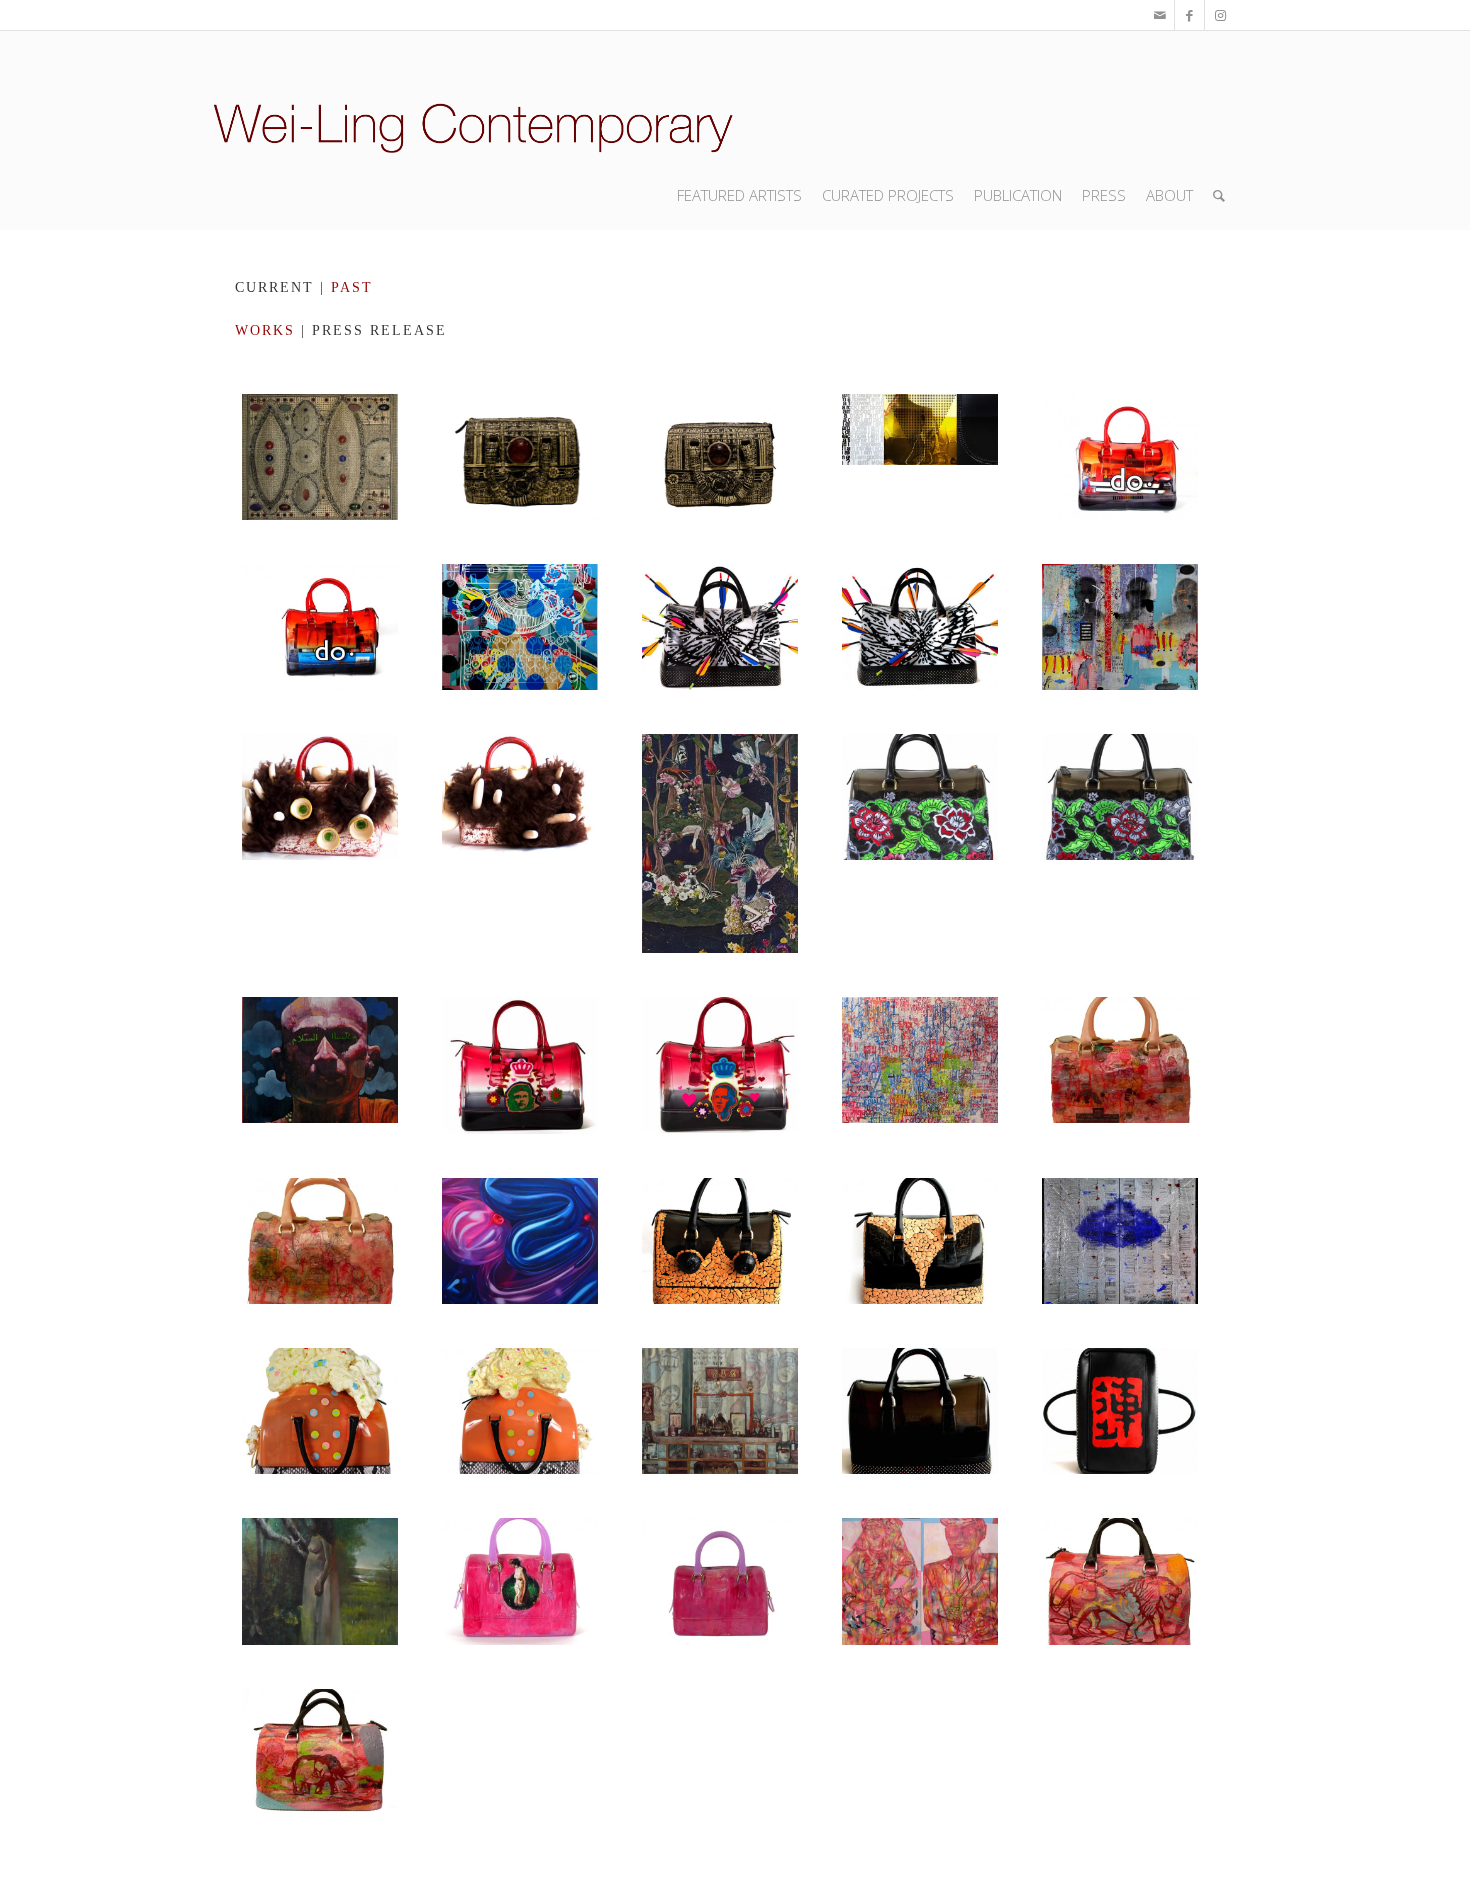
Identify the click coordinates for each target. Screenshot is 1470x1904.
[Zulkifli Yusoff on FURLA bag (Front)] (520, 457)
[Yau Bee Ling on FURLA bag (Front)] (1120, 1581)
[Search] (1219, 195)
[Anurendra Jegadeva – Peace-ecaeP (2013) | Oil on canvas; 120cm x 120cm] (320, 1065)
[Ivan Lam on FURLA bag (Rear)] (320, 627)
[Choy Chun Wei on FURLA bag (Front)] (1120, 1065)
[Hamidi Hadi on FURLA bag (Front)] (320, 1411)
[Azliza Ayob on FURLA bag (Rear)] (920, 843)
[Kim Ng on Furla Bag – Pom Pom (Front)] (320, 843)
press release (379, 330)
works (265, 330)
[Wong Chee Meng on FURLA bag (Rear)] (920, 627)
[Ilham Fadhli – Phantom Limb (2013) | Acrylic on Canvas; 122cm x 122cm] (320, 1581)
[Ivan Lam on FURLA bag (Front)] (1120, 457)
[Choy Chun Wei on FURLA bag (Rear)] (320, 1241)
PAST (352, 287)
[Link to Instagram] (1220, 15)
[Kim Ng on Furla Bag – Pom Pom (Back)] (520, 843)
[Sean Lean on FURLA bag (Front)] (920, 1411)
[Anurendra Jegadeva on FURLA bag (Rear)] (720, 1065)
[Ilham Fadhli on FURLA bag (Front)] (520, 1581)
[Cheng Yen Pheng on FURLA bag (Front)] (720, 1241)
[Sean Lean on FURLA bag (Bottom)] (1120, 1411)
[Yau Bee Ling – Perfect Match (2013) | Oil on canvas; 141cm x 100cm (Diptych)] (920, 1581)
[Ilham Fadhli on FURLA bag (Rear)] (720, 1581)
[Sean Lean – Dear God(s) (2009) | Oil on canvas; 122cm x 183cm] (720, 1411)
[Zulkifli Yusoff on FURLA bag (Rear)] (720, 457)
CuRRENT (274, 287)
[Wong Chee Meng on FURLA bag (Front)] (720, 627)
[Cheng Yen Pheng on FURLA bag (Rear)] (920, 1241)
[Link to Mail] (1159, 15)
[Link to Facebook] (1189, 15)
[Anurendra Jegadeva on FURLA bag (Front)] (520, 1065)
